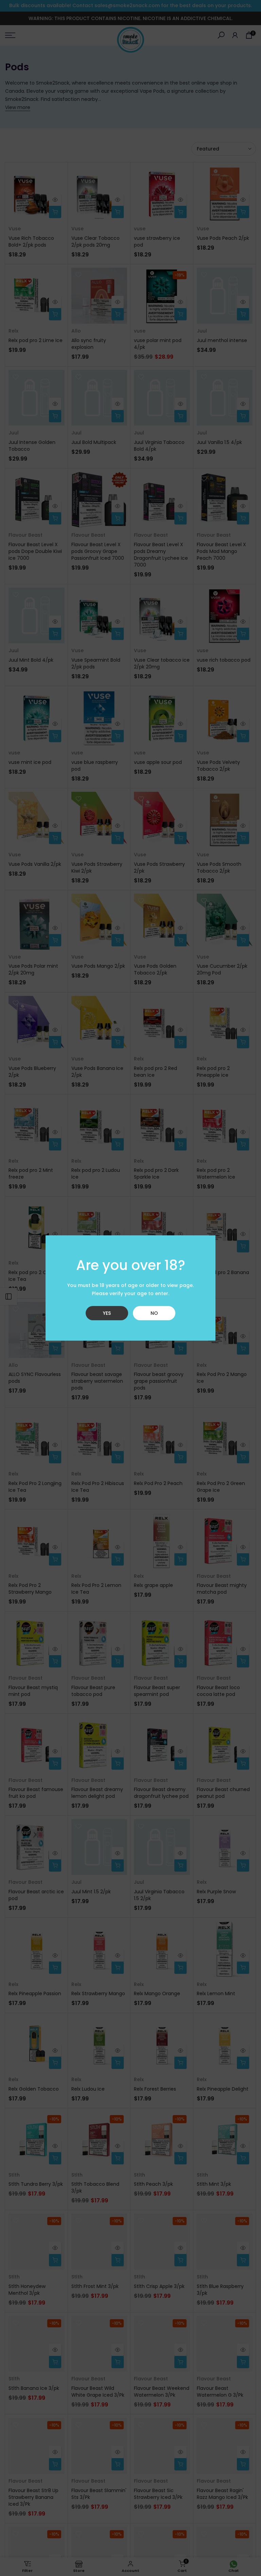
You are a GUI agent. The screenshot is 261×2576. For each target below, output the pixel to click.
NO (154, 1313)
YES (107, 1313)
